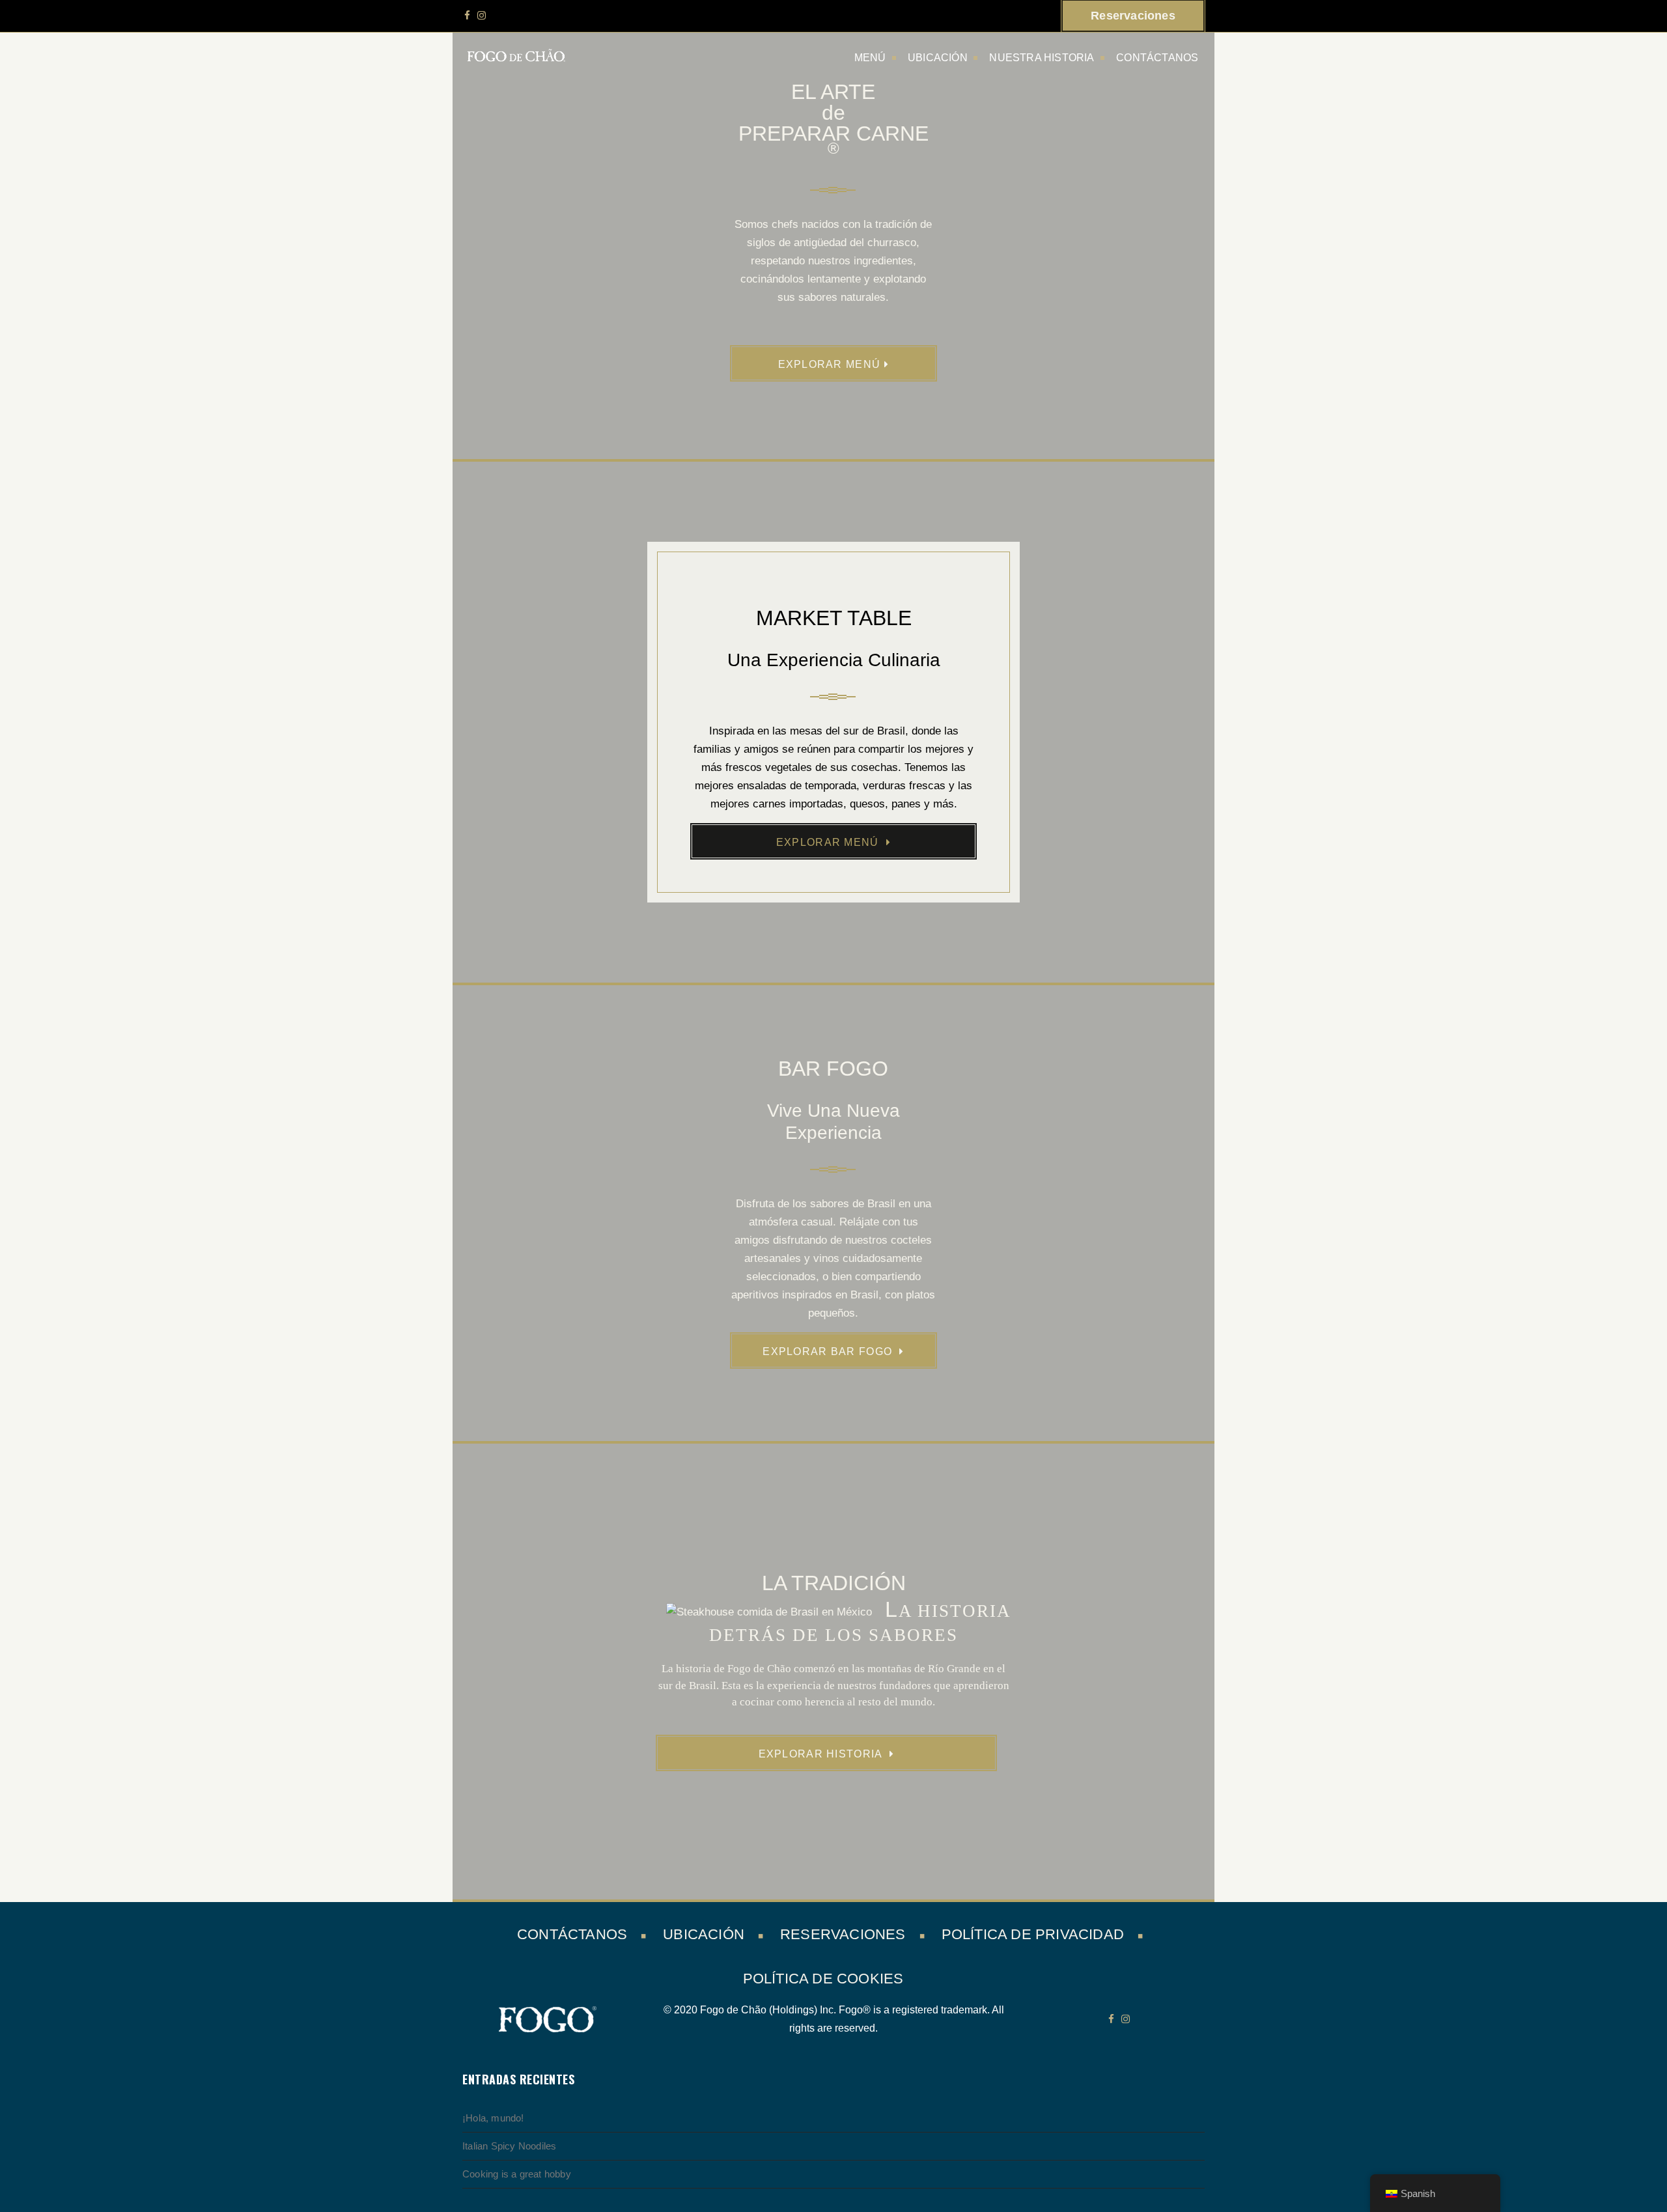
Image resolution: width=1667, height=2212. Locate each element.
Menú (870, 58)
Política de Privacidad (1033, 1934)
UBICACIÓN (938, 58)
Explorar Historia (822, 1754)
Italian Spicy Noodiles (509, 2146)
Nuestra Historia (1042, 58)
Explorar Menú (830, 364)
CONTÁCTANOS (1157, 58)
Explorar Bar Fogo (829, 1351)
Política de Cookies (823, 1979)
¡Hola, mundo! (493, 2118)
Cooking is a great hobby (517, 2174)
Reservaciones (843, 1934)
